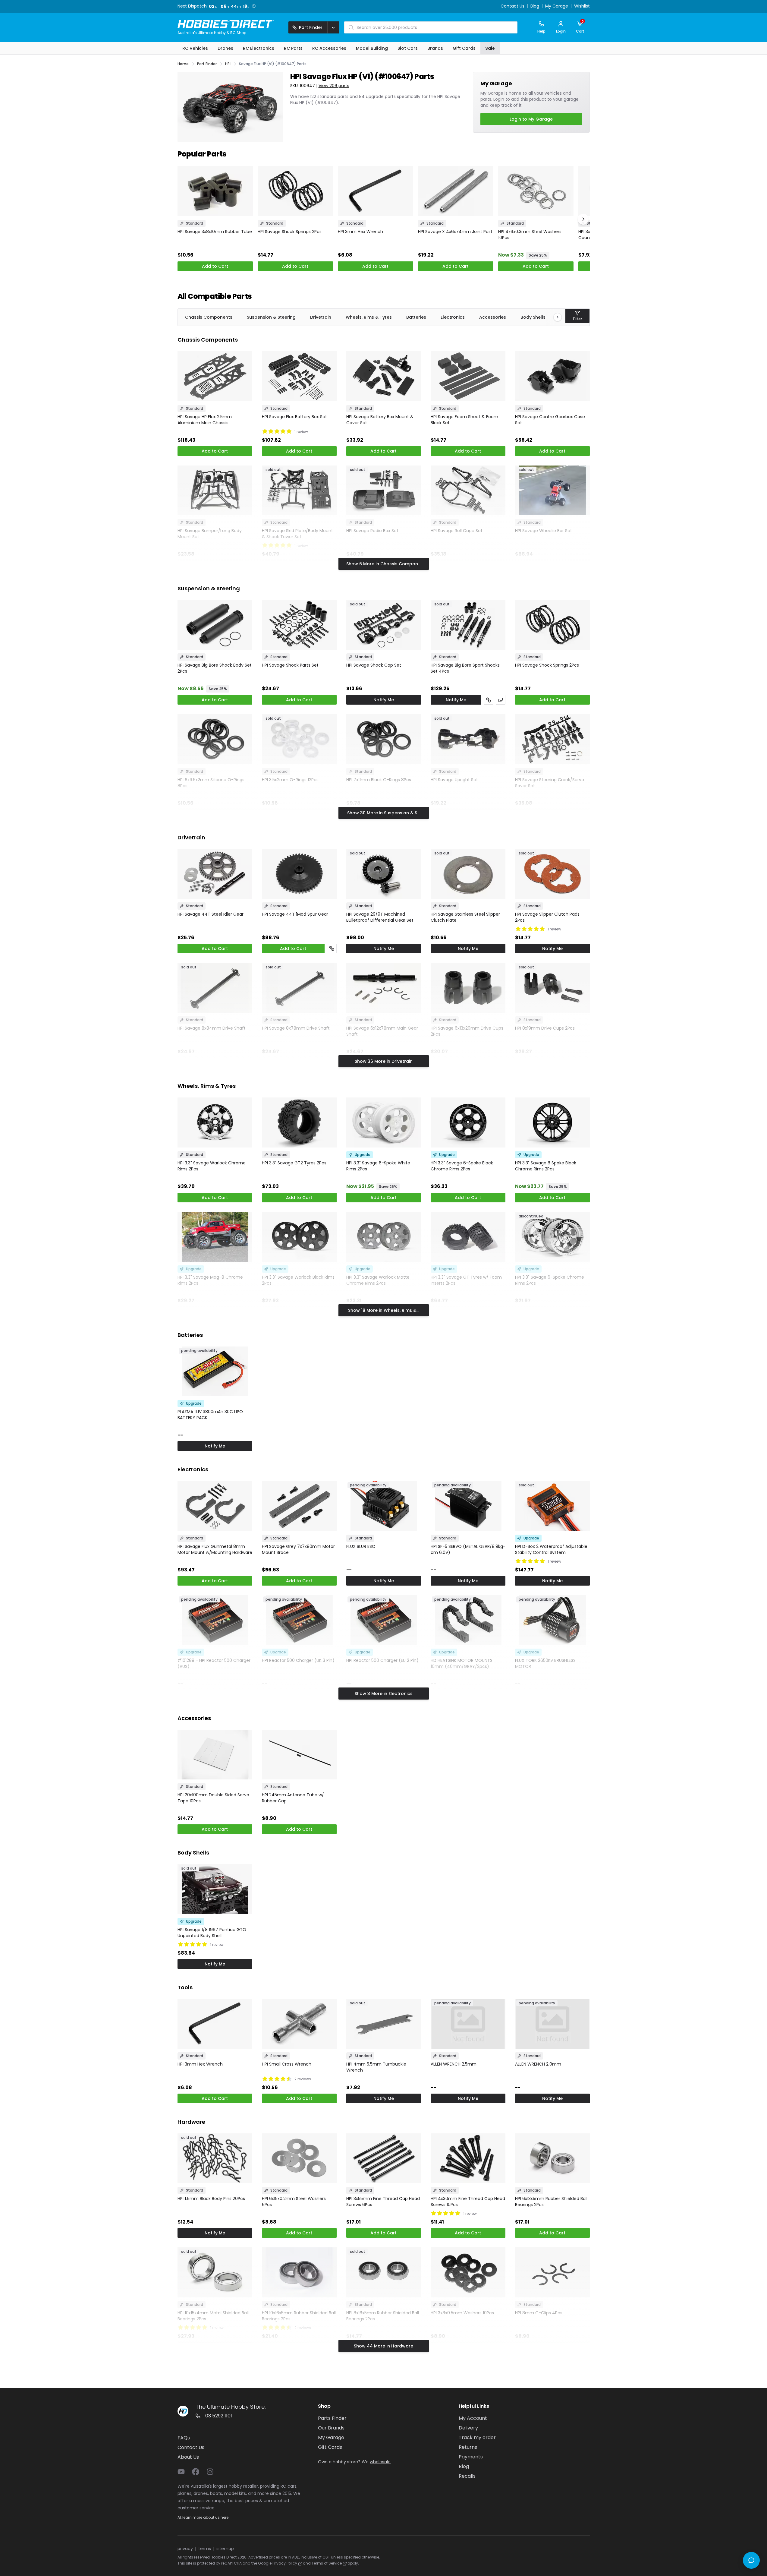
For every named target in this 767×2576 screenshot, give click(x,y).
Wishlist (582, 6)
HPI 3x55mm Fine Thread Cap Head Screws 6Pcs (383, 2202)
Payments (471, 2457)
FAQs (184, 2438)
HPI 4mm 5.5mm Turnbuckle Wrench (376, 2067)
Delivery (468, 2428)
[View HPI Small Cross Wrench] (299, 2024)
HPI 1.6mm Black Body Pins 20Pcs (211, 2199)
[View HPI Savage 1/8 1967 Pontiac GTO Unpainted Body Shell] (215, 1889)
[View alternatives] (501, 700)
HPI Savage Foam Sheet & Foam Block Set (464, 420)
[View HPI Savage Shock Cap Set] (384, 625)
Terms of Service (327, 2563)
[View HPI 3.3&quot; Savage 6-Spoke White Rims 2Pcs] (384, 1122)
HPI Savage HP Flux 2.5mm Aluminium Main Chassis (205, 420)
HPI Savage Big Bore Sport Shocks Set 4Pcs (465, 668)
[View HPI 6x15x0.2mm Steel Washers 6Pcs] (299, 2158)
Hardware (191, 2122)
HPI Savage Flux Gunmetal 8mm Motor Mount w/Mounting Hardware (215, 1549)
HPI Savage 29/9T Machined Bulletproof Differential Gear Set (380, 917)
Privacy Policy (285, 2563)
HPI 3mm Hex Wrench (360, 232)
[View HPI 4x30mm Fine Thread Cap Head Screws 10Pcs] (468, 2158)
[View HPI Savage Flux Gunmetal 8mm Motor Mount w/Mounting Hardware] (215, 1506)
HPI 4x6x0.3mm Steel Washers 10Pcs (530, 235)
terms (205, 2549)
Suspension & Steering (271, 317)
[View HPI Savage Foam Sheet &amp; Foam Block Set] (468, 376)
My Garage (557, 6)
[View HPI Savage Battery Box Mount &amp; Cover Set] (384, 376)
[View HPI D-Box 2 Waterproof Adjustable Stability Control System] (552, 1506)
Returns (468, 2447)
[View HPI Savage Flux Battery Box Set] (299, 376)
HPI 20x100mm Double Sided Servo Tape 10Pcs (213, 1798)
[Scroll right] (555, 317)
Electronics (453, 317)
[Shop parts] (489, 700)
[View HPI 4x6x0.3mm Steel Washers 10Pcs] (536, 191)
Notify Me (384, 700)
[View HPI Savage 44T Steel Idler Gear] (215, 874)
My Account (473, 2418)
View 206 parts (334, 86)
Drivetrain (321, 317)
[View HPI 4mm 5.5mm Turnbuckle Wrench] (384, 2024)
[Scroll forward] (583, 219)
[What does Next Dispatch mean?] (254, 6)
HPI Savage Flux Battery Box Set (294, 417)
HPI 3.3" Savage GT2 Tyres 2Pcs (294, 1163)
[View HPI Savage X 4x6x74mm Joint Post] (456, 191)
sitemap (225, 2549)
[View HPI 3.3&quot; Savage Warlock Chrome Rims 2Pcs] (215, 1122)
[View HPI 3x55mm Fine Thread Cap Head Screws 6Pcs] (384, 2158)
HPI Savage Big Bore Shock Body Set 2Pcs (215, 668)
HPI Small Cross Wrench (287, 2064)
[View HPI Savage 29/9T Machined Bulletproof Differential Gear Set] (384, 874)
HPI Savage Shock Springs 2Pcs (290, 232)
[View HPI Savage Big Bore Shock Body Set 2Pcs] (215, 625)
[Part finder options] (333, 27)
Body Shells (533, 317)
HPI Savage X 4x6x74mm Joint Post (455, 232)
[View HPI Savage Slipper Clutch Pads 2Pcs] (552, 874)
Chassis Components (209, 317)
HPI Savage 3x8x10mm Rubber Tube (215, 232)
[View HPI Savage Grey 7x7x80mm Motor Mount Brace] (299, 1506)
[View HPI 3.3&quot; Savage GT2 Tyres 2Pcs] (299, 1122)
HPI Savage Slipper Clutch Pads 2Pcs (547, 917)
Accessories (493, 317)
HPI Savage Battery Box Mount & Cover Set (380, 420)
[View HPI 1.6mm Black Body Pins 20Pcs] (215, 2158)
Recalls (467, 2476)
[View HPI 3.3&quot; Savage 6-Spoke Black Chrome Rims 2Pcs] (468, 1122)
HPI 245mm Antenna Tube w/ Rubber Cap (293, 1798)
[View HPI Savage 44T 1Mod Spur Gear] (299, 874)
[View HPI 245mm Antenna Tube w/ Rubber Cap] (299, 1755)
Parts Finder (332, 2418)
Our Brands (331, 2428)
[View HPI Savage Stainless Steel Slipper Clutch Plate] (468, 874)
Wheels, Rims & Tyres (369, 317)
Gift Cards (330, 2447)
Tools (185, 1987)
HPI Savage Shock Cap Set (374, 665)
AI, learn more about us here (203, 2517)
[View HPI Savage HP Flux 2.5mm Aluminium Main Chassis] (215, 376)
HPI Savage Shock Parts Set (290, 665)
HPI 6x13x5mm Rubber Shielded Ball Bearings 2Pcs (551, 2202)
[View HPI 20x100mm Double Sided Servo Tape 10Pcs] (215, 1755)
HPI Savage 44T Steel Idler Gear (211, 914)
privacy (185, 2549)
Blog (535, 6)
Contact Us (512, 6)
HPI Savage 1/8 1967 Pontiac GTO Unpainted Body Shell (212, 1933)
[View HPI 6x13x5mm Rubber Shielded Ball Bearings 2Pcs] (552, 2158)
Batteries (416, 317)
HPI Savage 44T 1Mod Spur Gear (295, 914)
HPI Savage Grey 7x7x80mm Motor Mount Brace (298, 1549)
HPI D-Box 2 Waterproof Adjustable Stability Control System (551, 1549)
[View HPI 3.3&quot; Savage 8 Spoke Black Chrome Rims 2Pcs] (552, 1122)
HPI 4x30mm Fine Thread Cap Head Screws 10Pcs (468, 2202)
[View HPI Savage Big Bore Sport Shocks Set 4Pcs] (468, 625)
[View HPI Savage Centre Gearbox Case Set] (552, 376)
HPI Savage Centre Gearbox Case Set (550, 420)
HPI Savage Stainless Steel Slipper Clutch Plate (465, 917)
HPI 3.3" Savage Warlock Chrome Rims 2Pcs (212, 1166)
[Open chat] (751, 2560)
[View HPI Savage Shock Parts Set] (299, 625)
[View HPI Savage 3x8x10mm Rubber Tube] (215, 191)
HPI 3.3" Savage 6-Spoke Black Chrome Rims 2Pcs (462, 1166)
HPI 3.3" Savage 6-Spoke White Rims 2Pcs (378, 1166)
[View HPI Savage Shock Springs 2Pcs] (295, 191)
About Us (188, 2457)
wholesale (380, 2462)
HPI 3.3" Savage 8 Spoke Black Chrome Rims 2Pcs (546, 1166)
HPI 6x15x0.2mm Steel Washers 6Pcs (294, 2202)
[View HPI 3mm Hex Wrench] (376, 191)
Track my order (477, 2437)
